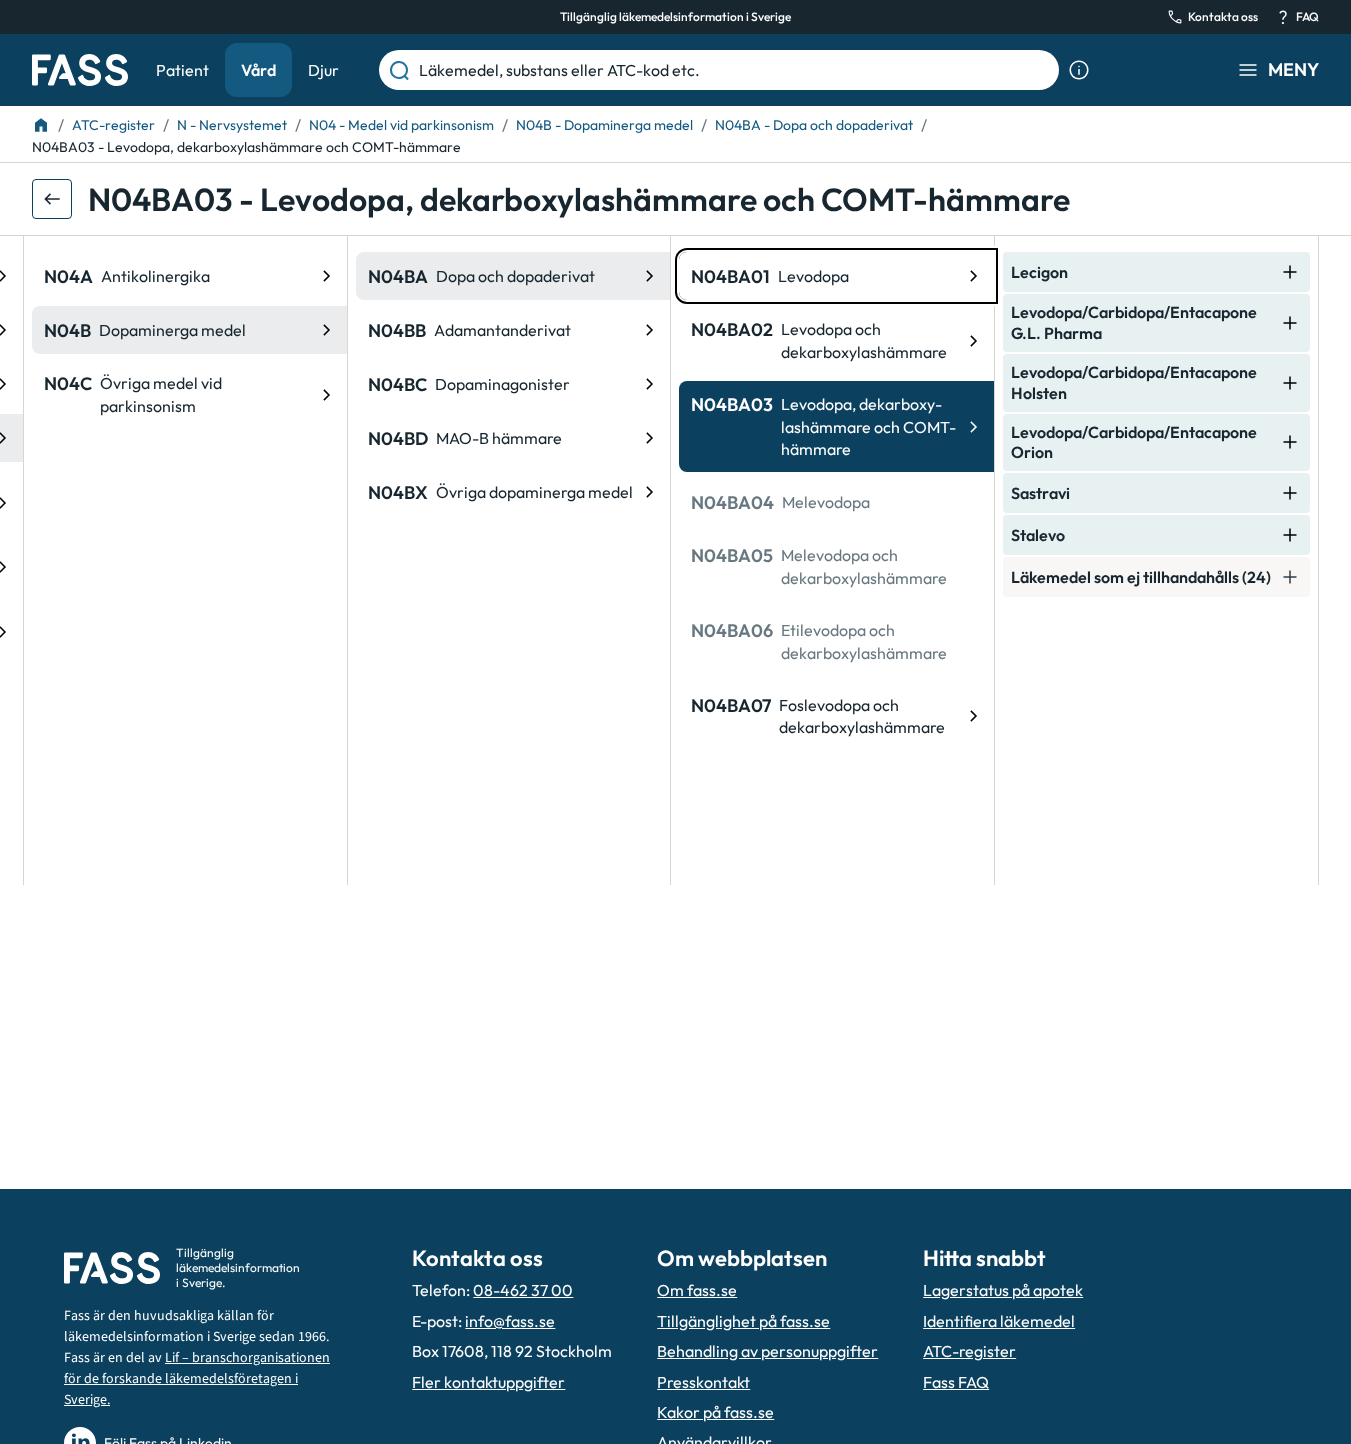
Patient (182, 70)
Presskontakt (703, 1382)
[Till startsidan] (41, 125)
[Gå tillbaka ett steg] (52, 199)
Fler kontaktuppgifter (488, 1382)
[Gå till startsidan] (80, 70)
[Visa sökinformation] (1079, 70)
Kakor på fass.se (715, 1412)
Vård (258, 70)
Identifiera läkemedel (999, 1321)
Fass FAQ (956, 1382)
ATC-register (969, 1351)
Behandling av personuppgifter (767, 1351)
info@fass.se (510, 1321)
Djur (323, 70)
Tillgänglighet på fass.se (743, 1321)
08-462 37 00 (523, 1290)
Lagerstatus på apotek (1003, 1290)
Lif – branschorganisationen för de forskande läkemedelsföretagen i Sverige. (197, 1379)
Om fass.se (697, 1290)
